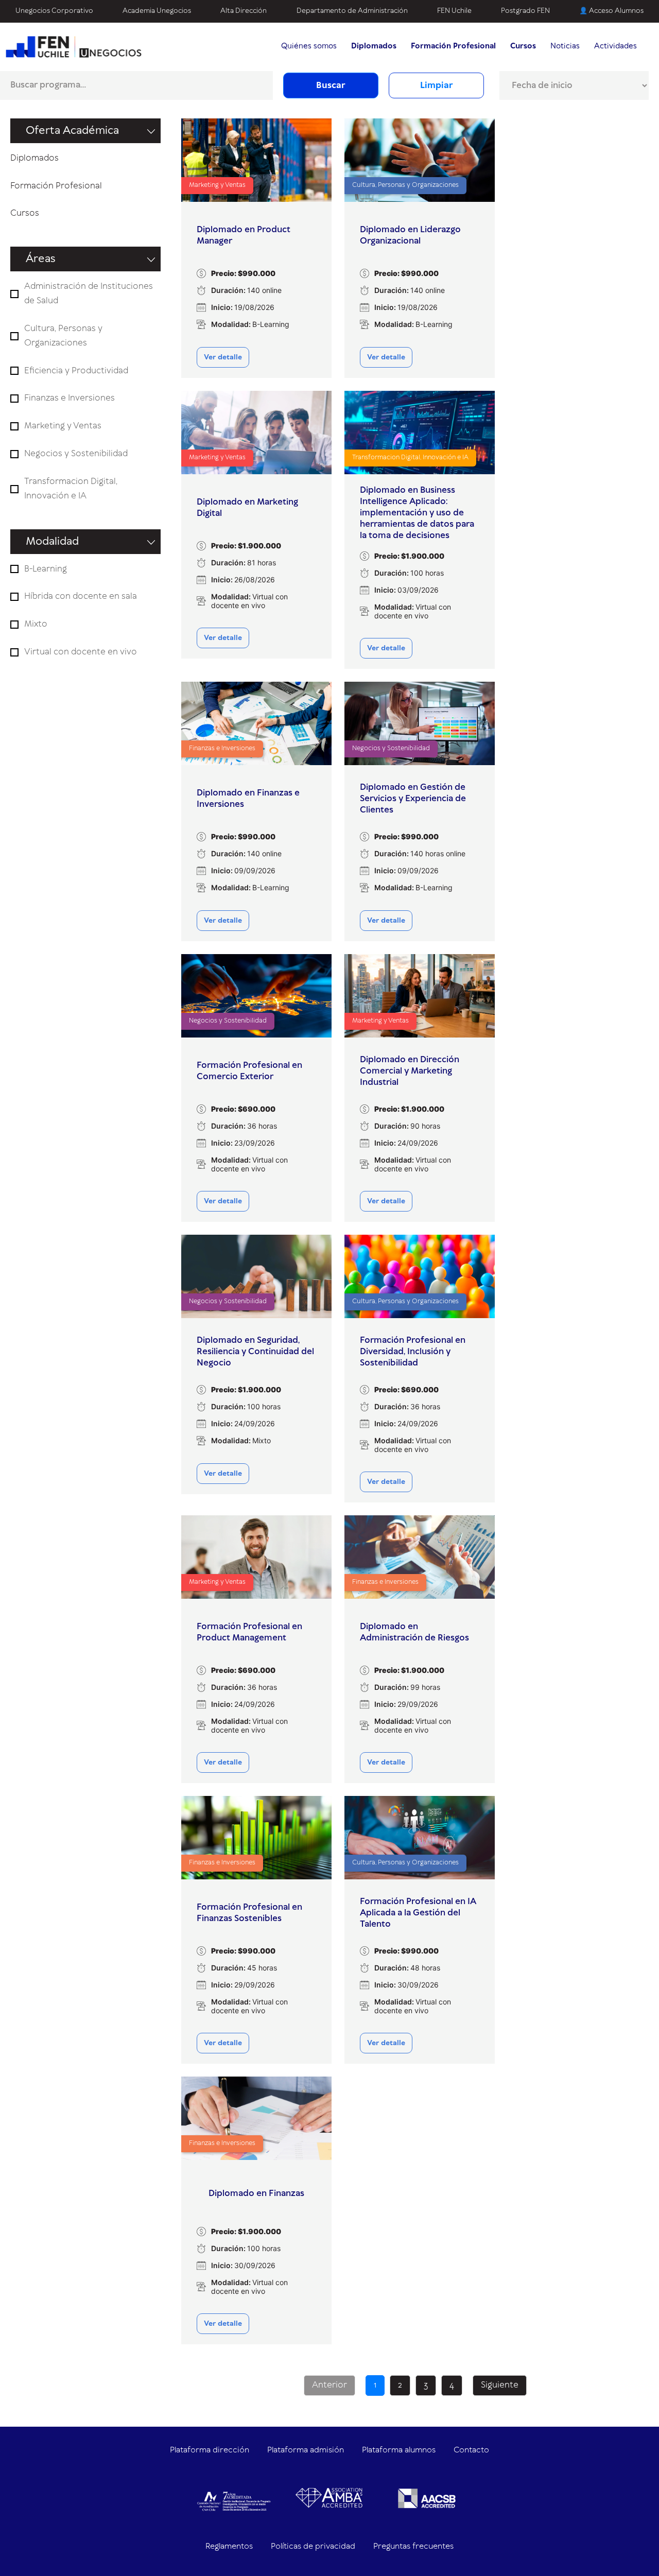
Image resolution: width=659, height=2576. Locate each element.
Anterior (329, 2385)
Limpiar (437, 85)
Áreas (41, 259)
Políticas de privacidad (313, 2546)
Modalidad (52, 542)
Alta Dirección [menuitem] (244, 11)
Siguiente (500, 2385)
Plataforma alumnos (399, 2450)
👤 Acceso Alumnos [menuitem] (611, 11)
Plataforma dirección (210, 2450)
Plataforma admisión (306, 2450)
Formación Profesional (56, 186)
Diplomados (34, 158)
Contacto (471, 2450)
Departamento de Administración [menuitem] (352, 11)
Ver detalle (223, 357)
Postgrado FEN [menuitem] (525, 11)
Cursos (25, 213)
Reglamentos (229, 2546)
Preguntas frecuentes (413, 2546)
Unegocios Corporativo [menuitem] (54, 11)
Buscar (331, 85)
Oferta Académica (72, 131)
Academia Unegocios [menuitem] (157, 11)
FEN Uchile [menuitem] (454, 11)
